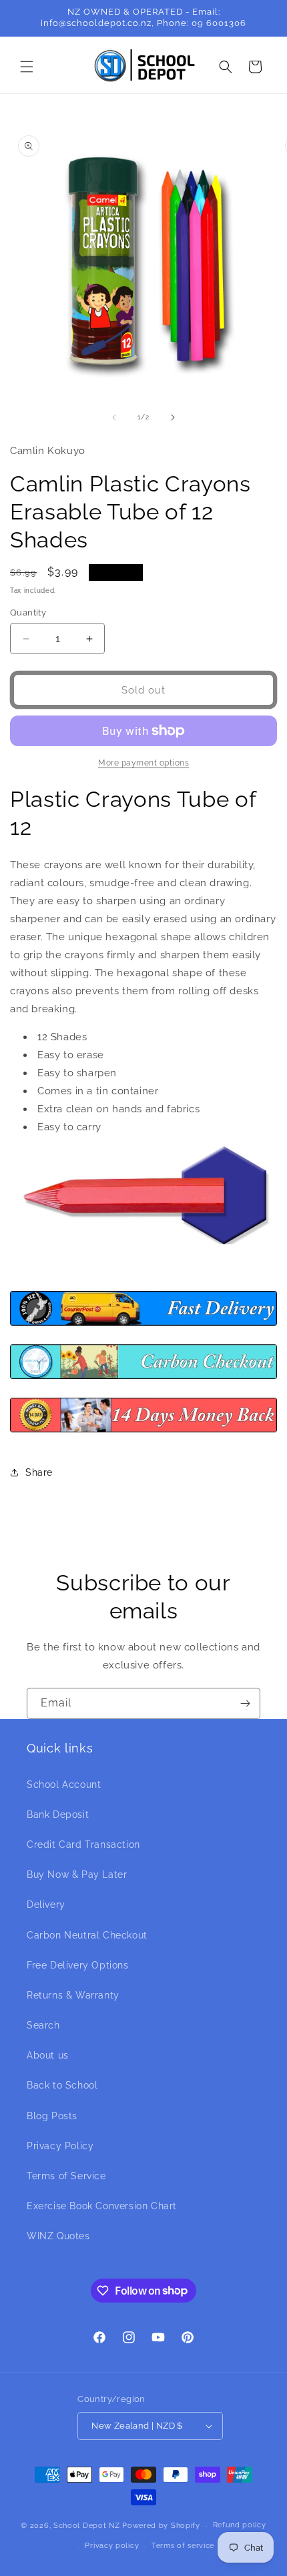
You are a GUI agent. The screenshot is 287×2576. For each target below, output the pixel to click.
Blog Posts (52, 2116)
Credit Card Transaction (83, 1844)
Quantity (28, 612)
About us (48, 2055)
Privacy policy (112, 2546)
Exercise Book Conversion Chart (102, 2206)
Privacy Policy (60, 2146)
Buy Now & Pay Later (77, 1874)
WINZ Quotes (58, 2236)
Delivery (46, 1904)
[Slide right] (173, 417)
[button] (27, 67)
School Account (64, 1784)
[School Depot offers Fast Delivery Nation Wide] (143, 1325)
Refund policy (240, 2525)
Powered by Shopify (161, 2526)
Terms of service (183, 2546)
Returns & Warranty (73, 1995)
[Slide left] (114, 417)
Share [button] (39, 1472)
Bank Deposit (58, 1814)
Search (43, 2025)
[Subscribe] (245, 1703)
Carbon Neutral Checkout (87, 1935)
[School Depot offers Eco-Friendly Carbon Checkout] (143, 1378)
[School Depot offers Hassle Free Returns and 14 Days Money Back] (143, 1432)
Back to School (62, 2085)
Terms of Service (66, 2176)
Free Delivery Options (78, 1965)
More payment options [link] (143, 763)
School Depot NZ (87, 2526)
